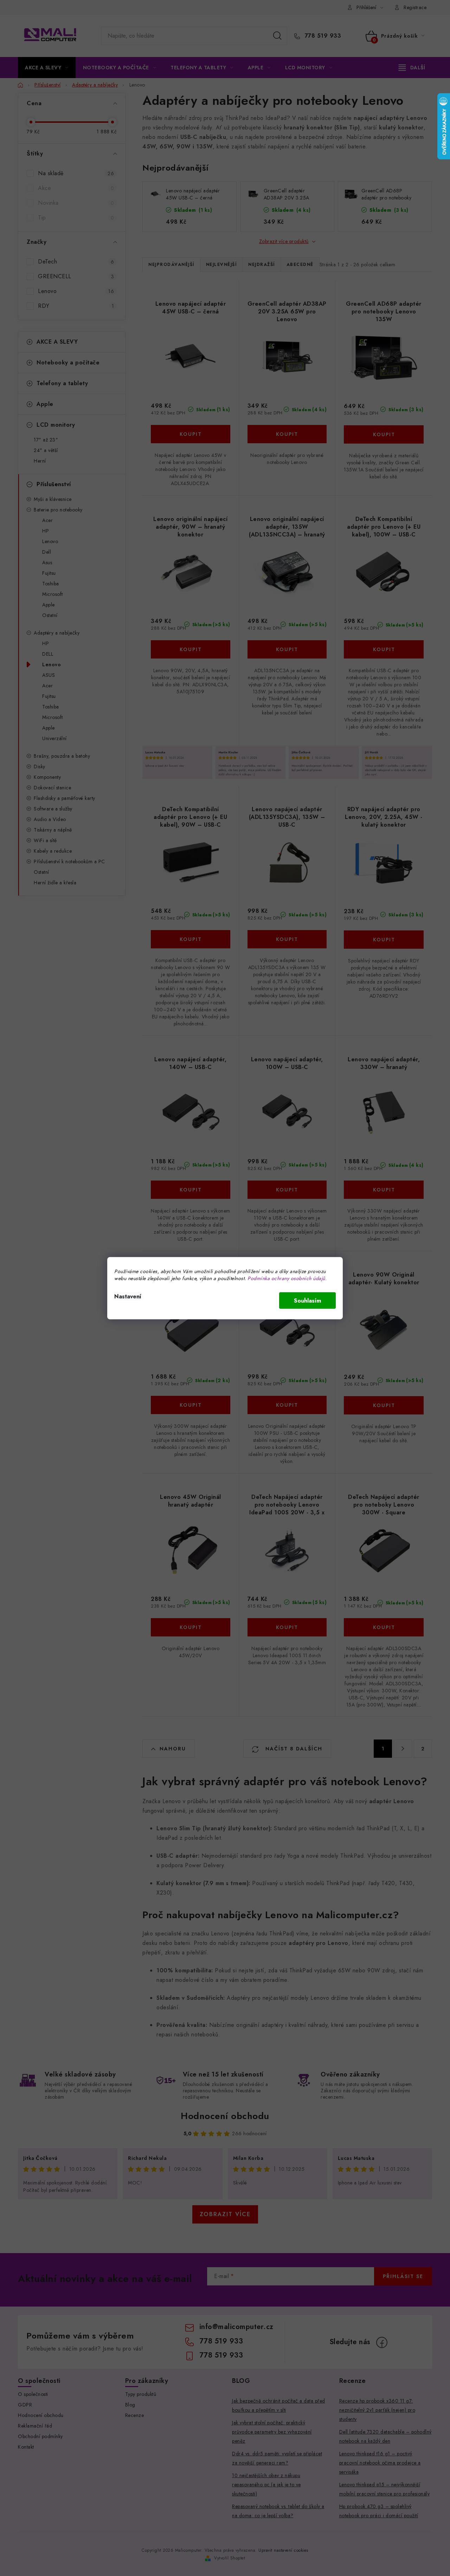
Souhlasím (307, 1300)
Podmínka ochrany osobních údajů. (287, 1278)
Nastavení (128, 1296)
